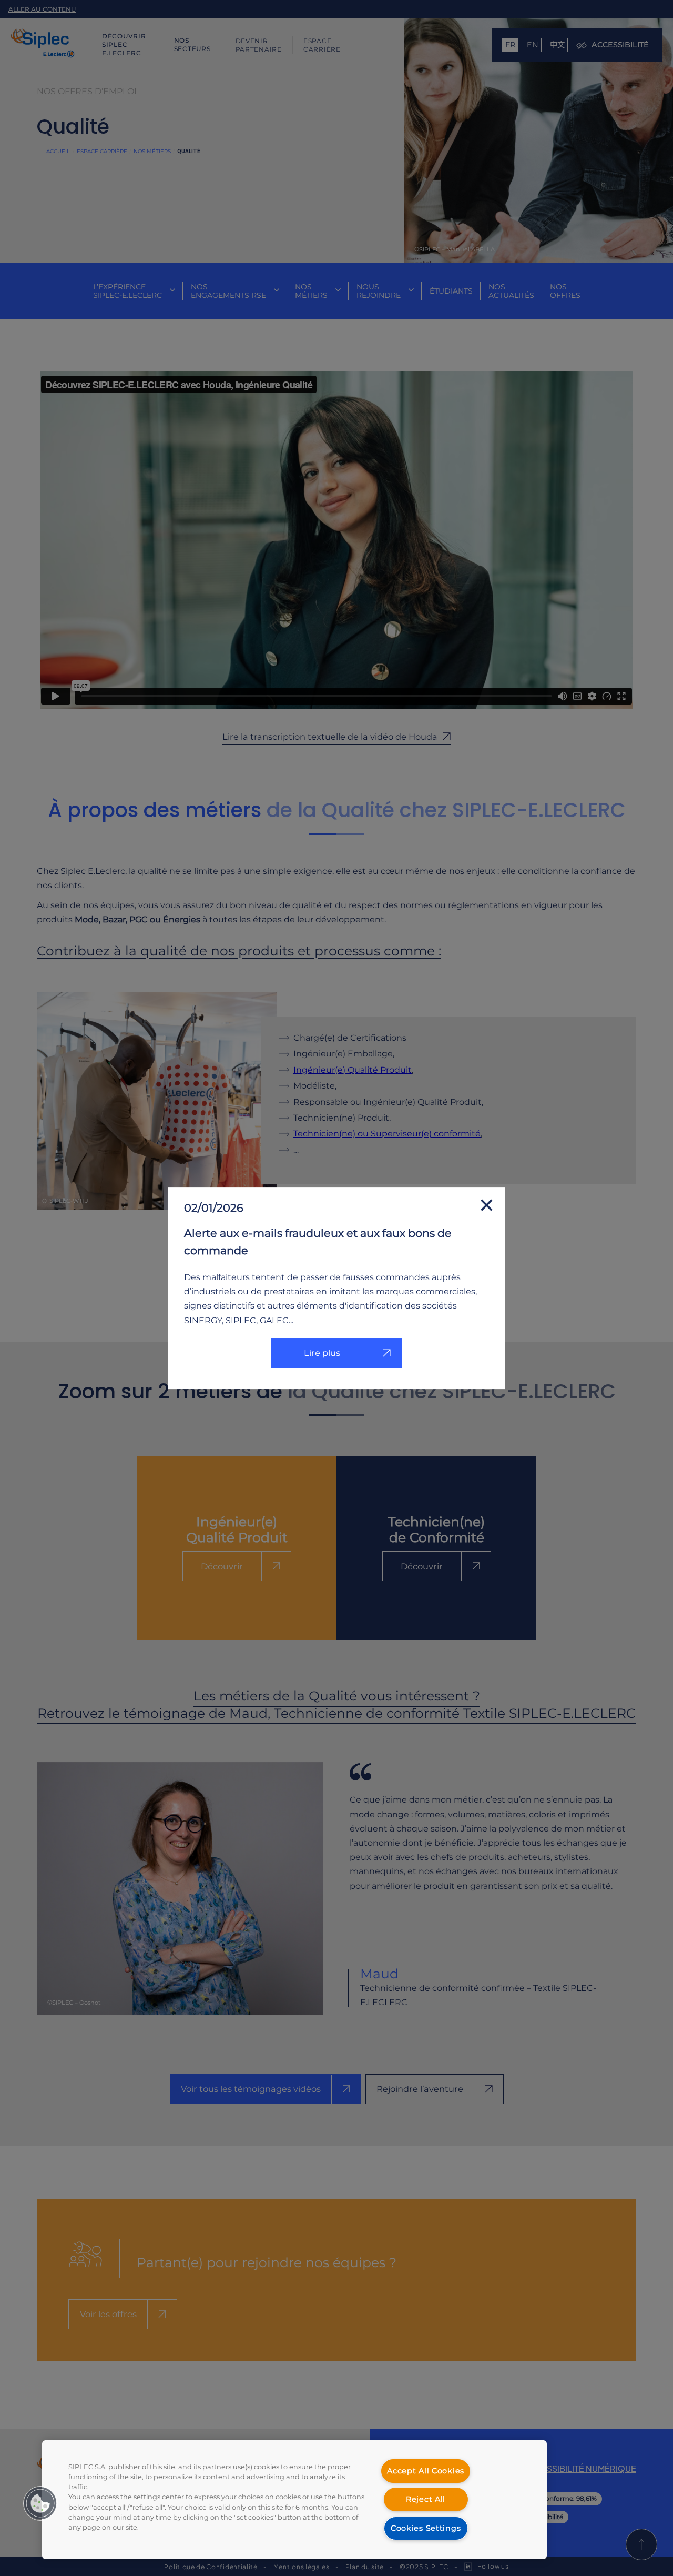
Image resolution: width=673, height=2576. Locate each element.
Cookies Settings (426, 2528)
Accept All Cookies (426, 2471)
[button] (40, 2503)
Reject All (426, 2499)
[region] (294, 2500)
